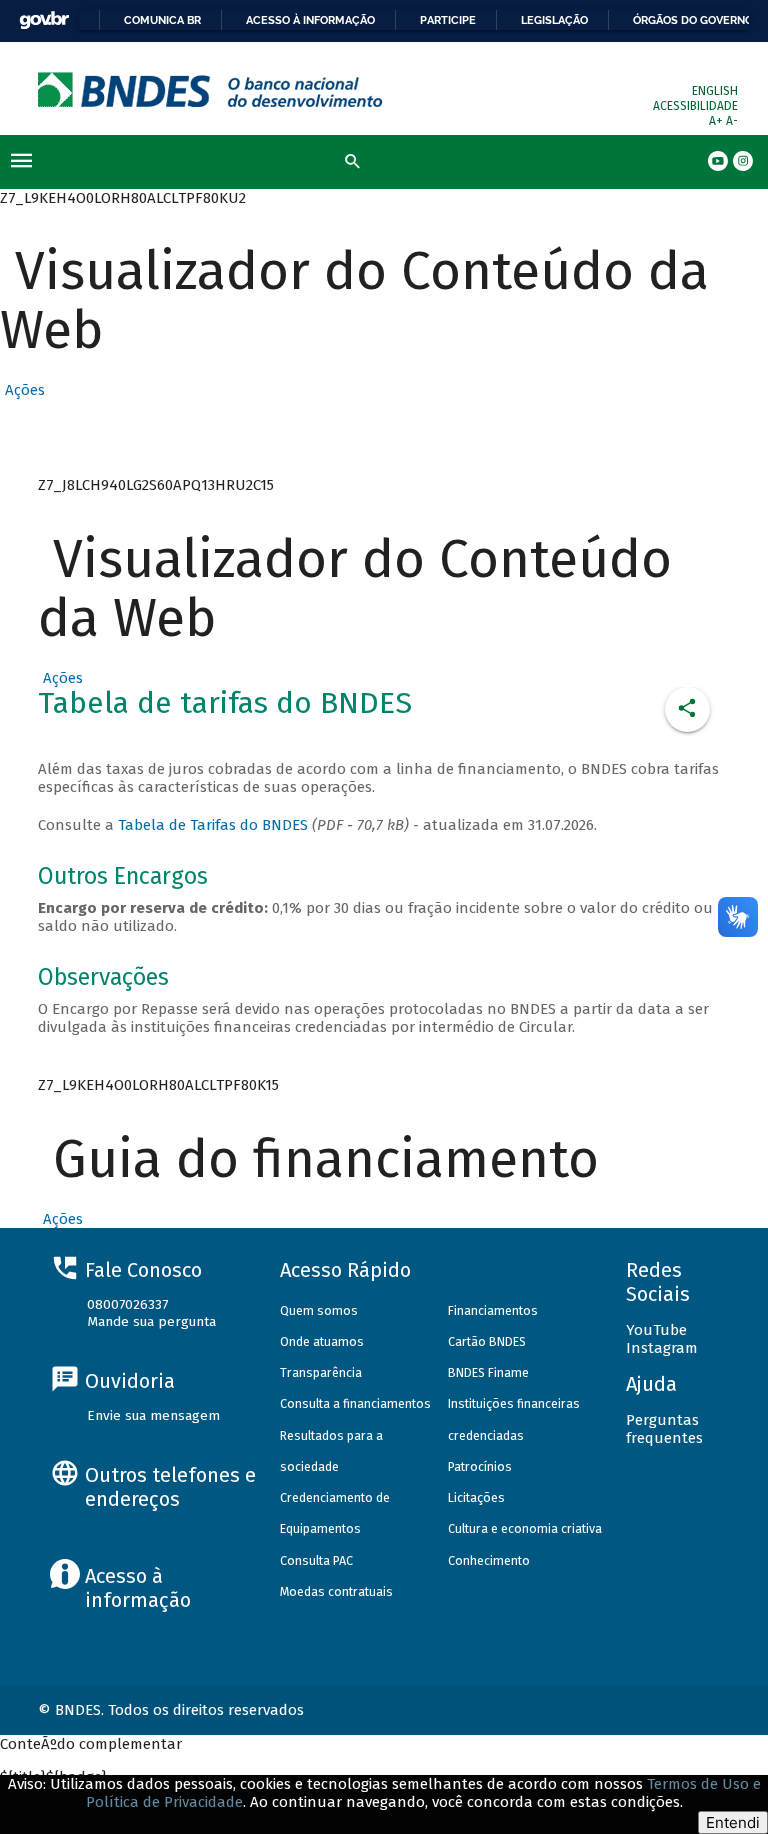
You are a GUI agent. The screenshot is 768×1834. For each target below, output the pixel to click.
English (715, 91)
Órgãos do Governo (693, 20)
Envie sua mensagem (153, 1415)
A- (732, 121)
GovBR (44, 20)
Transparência (321, 1372)
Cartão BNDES (487, 1341)
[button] (22, 390)
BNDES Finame (488, 1372)
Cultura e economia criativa (525, 1528)
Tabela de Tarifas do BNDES (213, 825)
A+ (717, 121)
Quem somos (319, 1310)
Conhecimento (489, 1560)
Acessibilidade (695, 106)
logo (210, 89)
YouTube (656, 1330)
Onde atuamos (322, 1341)
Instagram (662, 1348)
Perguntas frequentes (664, 1429)
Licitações (476, 1497)
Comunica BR (162, 20)
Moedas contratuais (336, 1591)
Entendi (733, 1822)
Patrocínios (480, 1466)
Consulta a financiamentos (355, 1403)
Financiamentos (493, 1310)
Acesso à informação (310, 20)
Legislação (554, 20)
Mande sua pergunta (151, 1321)
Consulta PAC (316, 1560)
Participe (448, 20)
